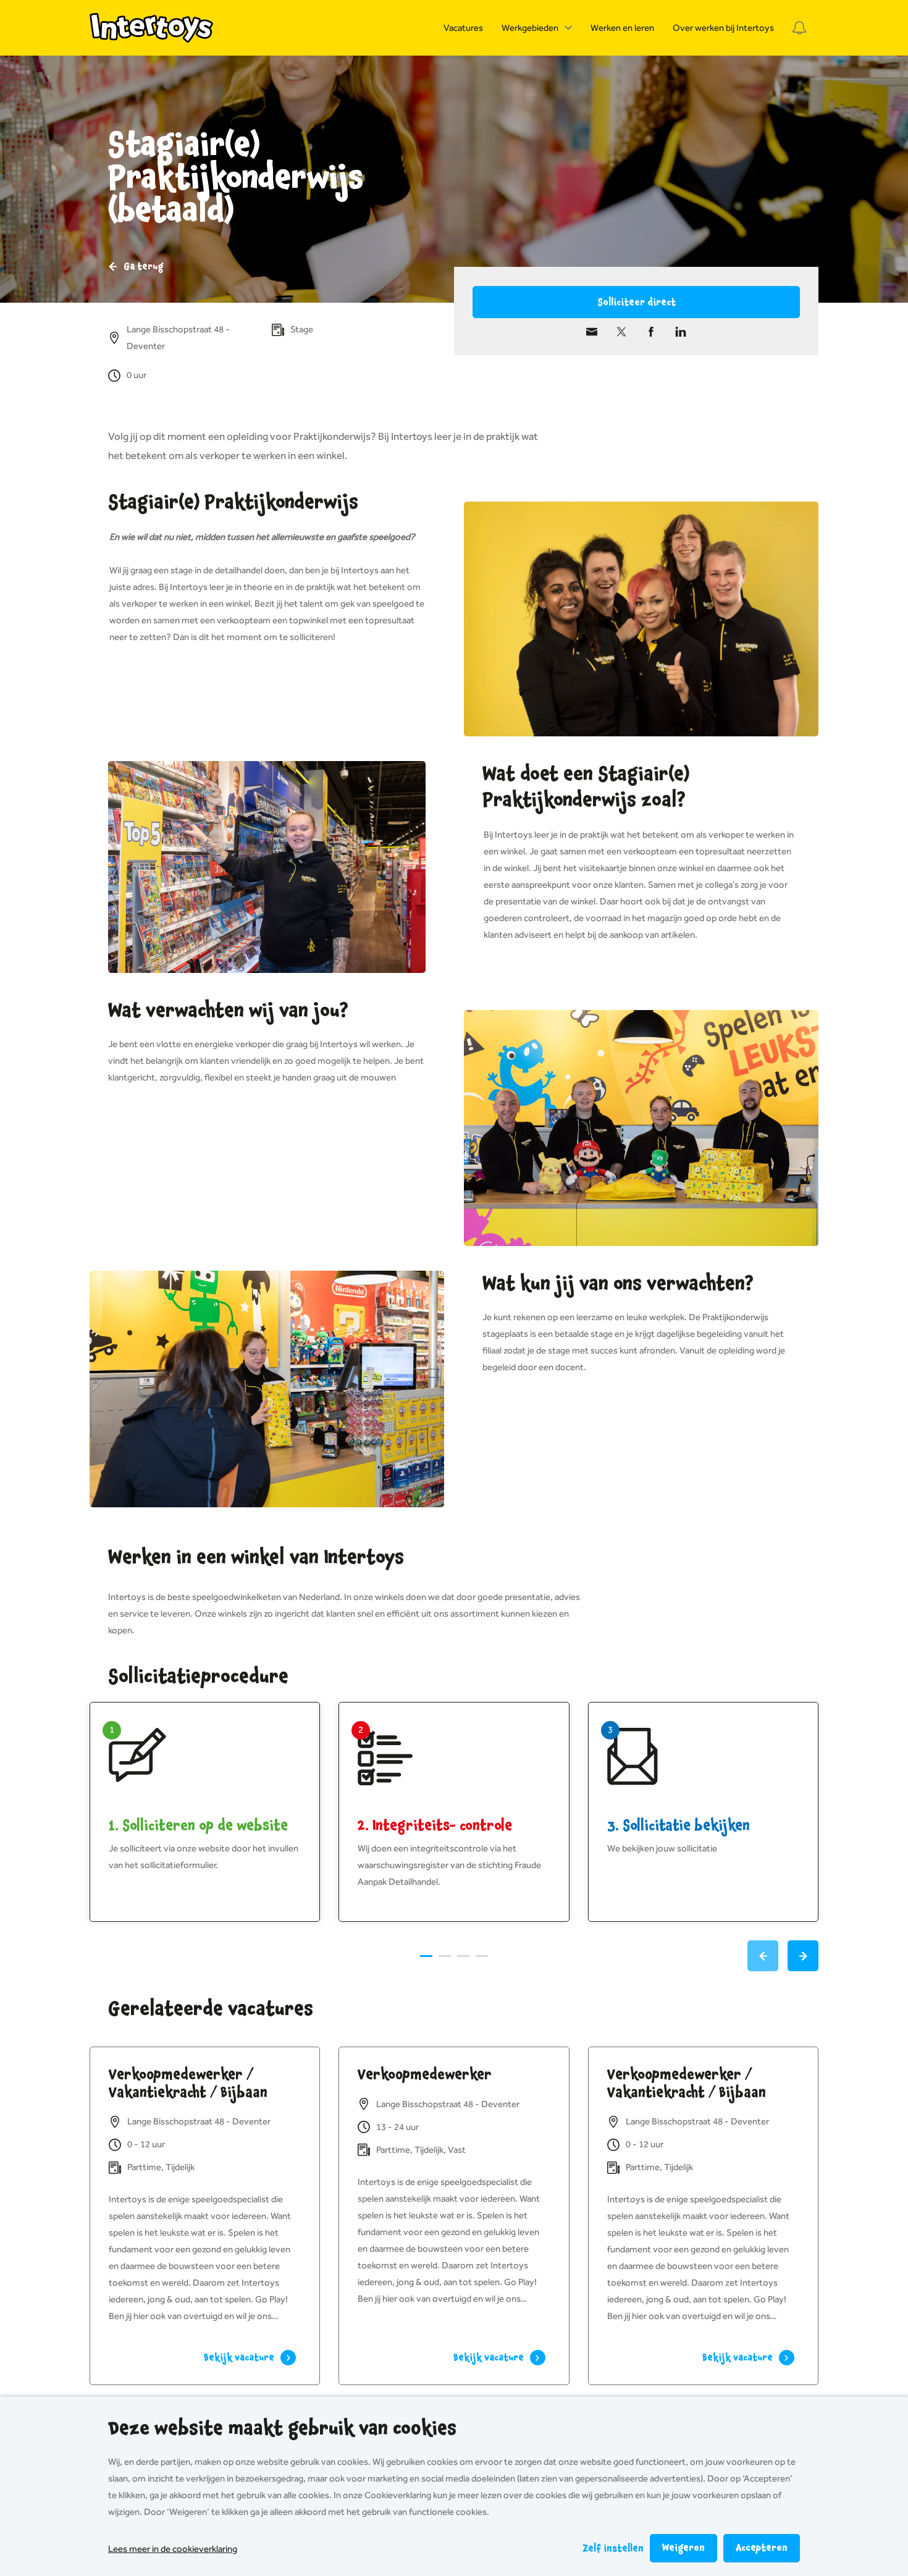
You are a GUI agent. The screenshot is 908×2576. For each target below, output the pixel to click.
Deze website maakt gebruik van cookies (282, 2428)
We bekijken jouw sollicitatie (662, 1848)
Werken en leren (622, 28)
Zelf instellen (613, 2549)
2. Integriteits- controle (435, 1825)
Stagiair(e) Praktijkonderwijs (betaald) (236, 178)
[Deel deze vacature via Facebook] (651, 332)
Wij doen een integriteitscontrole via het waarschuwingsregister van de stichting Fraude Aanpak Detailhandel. (449, 1865)
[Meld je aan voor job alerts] (799, 28)
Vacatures (463, 28)
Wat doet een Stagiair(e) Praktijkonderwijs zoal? (586, 787)
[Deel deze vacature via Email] (592, 332)
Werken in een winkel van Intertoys (256, 1557)
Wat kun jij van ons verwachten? (618, 1284)
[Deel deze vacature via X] (621, 332)
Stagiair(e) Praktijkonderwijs (233, 502)
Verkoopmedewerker (425, 2074)
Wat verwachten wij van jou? (228, 1011)
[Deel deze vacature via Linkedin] (681, 332)
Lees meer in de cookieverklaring (173, 2549)
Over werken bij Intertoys (723, 28)
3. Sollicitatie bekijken (679, 1825)
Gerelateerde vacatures (211, 2009)
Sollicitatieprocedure (198, 1677)
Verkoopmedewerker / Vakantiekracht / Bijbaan (188, 2083)
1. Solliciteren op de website (198, 1825)
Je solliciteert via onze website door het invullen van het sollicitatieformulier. (204, 1857)
